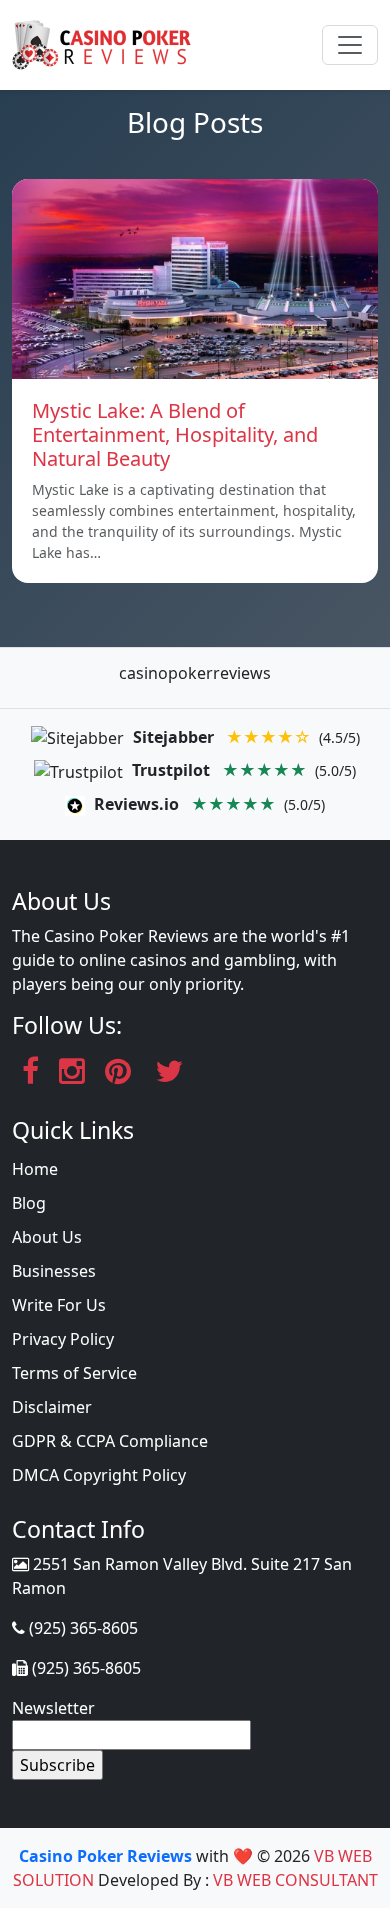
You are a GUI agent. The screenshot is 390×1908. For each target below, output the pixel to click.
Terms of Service (74, 1373)
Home (35, 1169)
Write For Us (59, 1305)
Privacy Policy (63, 1339)
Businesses (54, 1271)
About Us (47, 1237)
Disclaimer (52, 1407)
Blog (29, 1203)
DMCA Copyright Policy (99, 1475)
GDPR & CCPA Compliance (110, 1441)
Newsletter (53, 1708)
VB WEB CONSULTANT (295, 1880)
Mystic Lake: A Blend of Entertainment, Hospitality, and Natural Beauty (175, 434)
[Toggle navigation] (350, 45)
